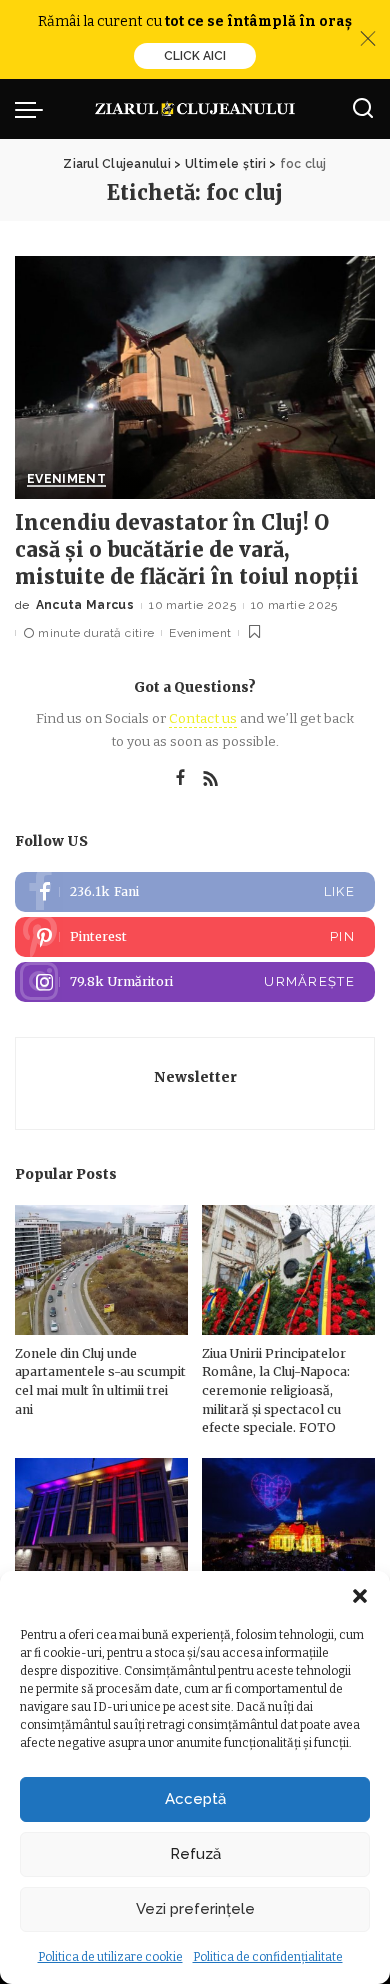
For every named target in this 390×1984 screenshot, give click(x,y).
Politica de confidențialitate (268, 1957)
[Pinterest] (195, 937)
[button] (360, 1596)
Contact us (203, 718)
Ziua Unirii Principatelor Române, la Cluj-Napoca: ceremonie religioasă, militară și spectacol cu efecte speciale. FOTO (276, 1390)
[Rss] (211, 779)
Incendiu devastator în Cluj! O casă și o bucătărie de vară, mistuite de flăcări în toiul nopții (187, 549)
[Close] (368, 39)
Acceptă (195, 1799)
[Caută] (363, 109)
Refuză (195, 1854)
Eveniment (66, 479)
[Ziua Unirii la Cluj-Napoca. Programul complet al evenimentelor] (288, 1523)
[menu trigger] (34, 109)
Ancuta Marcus (85, 605)
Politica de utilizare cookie (110, 1957)
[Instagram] (195, 982)
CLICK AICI (195, 56)
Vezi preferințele (195, 1909)
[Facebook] (180, 779)
